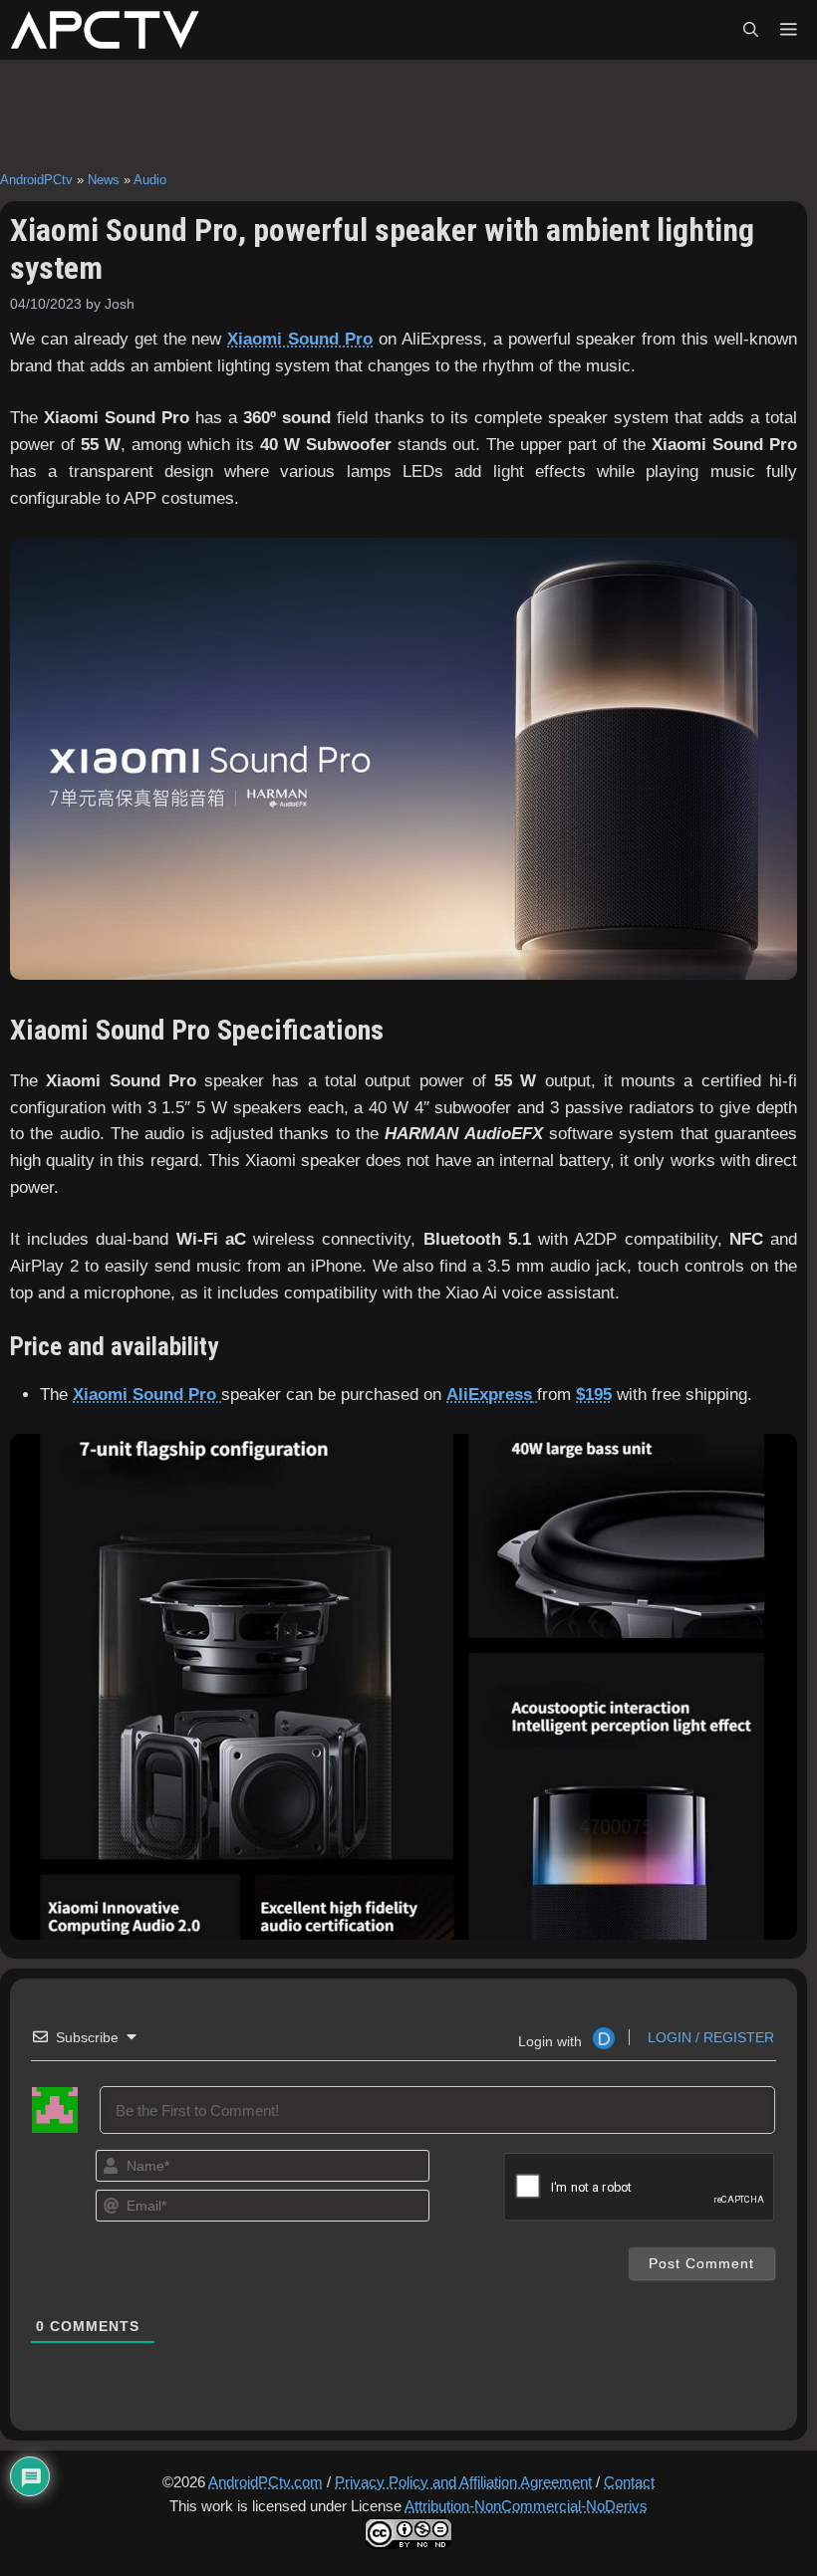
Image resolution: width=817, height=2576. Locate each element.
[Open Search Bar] (751, 30)
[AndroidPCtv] (105, 30)
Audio (150, 180)
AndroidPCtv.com (266, 2482)
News (104, 180)
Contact (629, 2482)
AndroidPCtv (36, 180)
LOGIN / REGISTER (709, 2037)
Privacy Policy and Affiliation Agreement (463, 2482)
